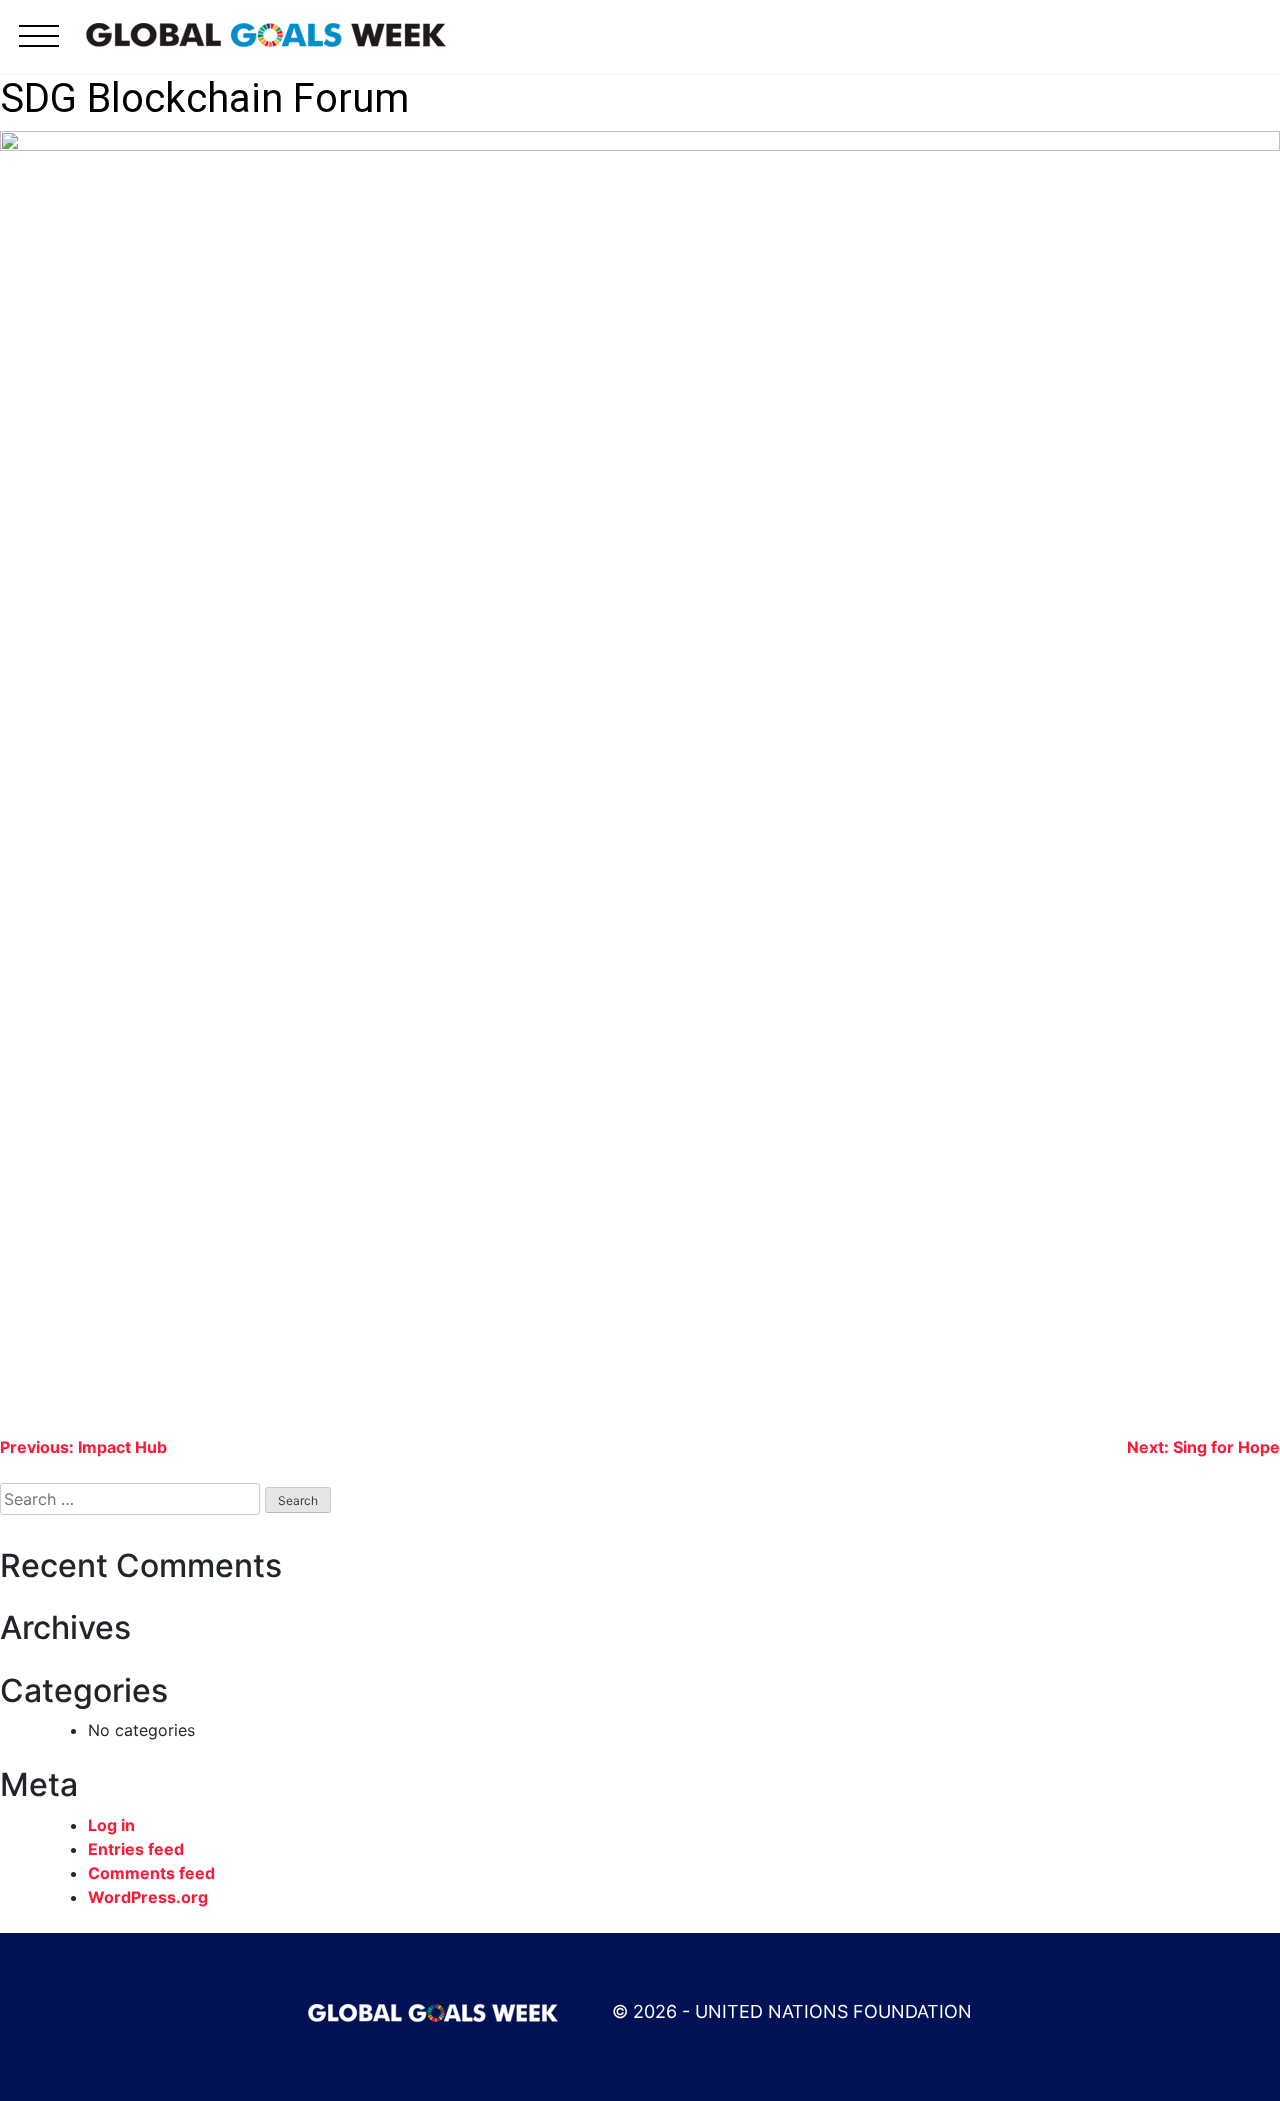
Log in (111, 1825)
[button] (39, 47)
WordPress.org (148, 1897)
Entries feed (136, 1849)
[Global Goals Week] (266, 33)
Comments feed (151, 1873)
